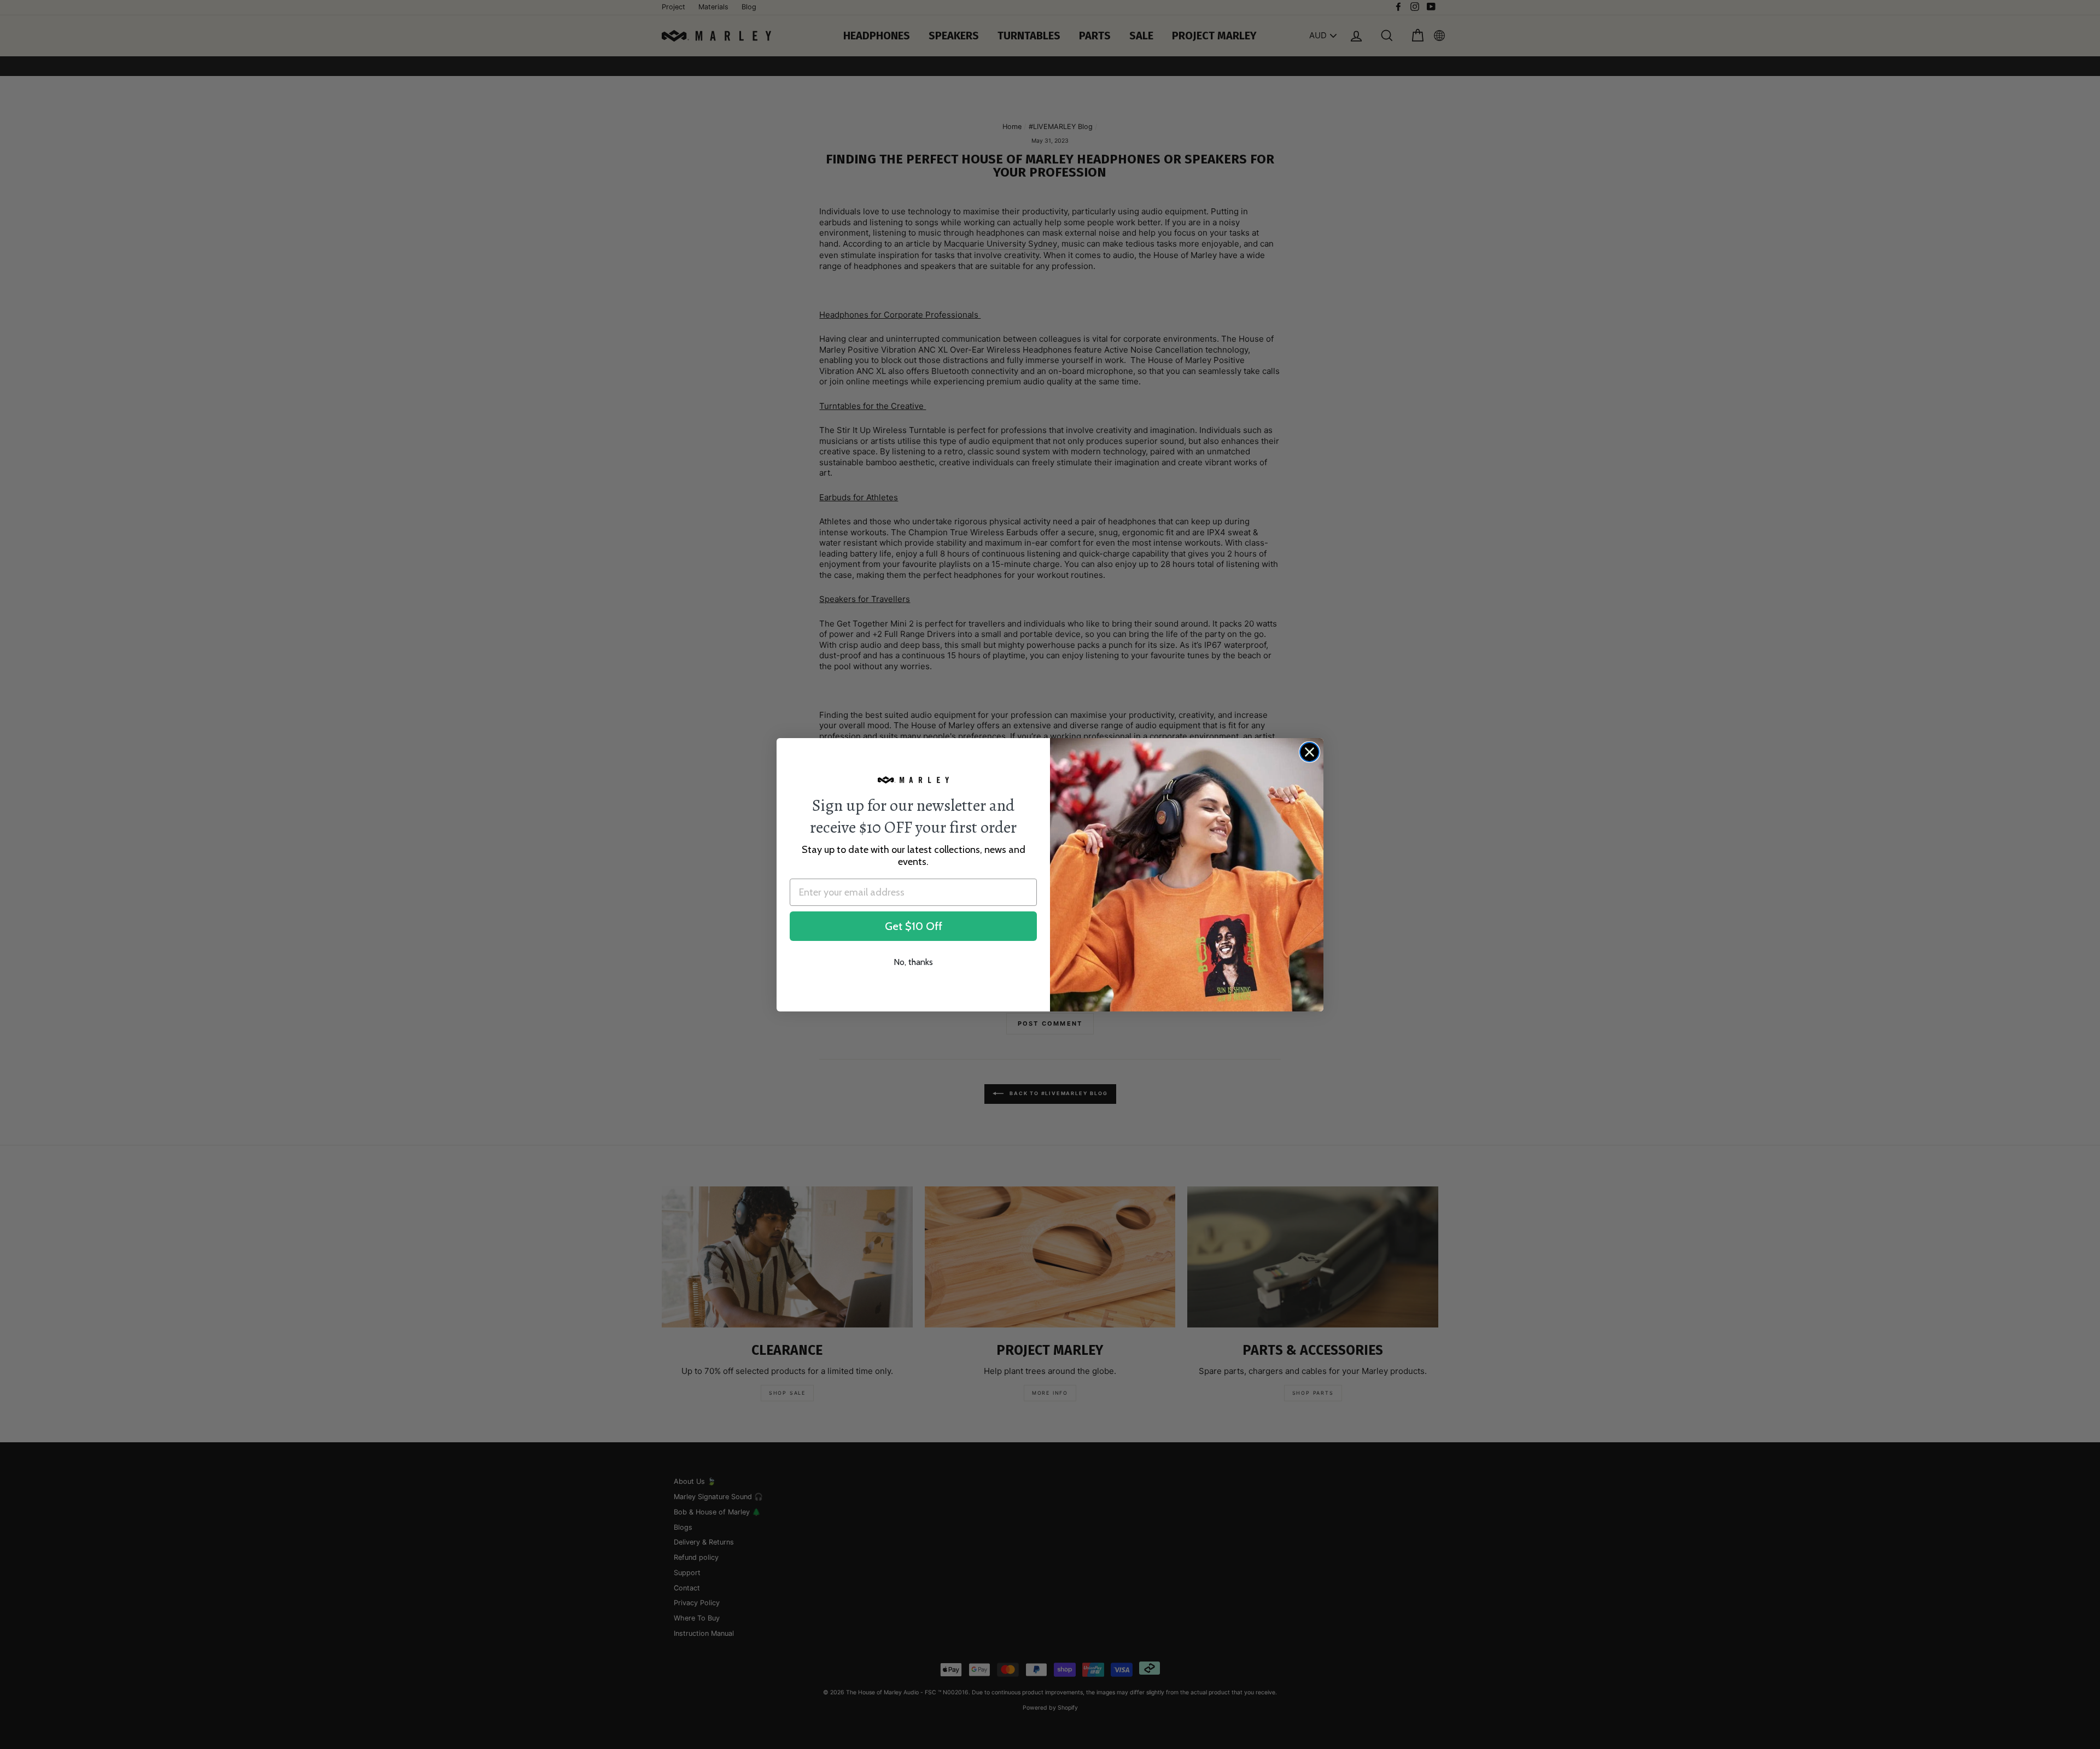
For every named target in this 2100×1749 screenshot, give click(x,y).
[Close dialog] (1309, 752)
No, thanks (913, 962)
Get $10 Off (914, 926)
